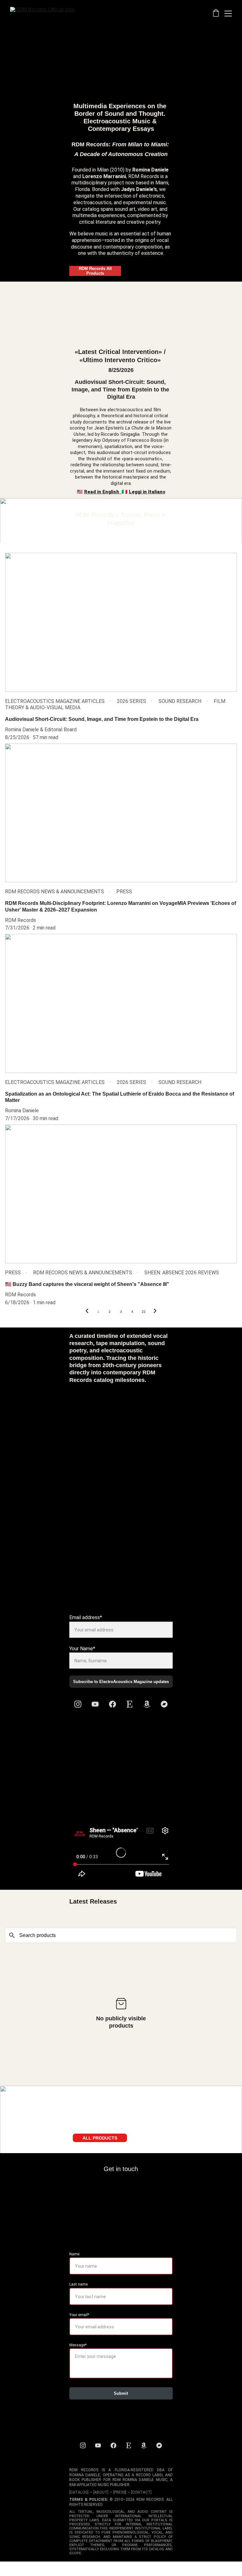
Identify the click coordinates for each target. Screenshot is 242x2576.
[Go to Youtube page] (95, 1704)
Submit (121, 2393)
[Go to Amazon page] (147, 1704)
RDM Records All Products (95, 271)
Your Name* (82, 1649)
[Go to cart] (216, 14)
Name (74, 2254)
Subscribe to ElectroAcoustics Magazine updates (121, 1682)
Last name (78, 2284)
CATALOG (79, 2492)
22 (144, 1312)
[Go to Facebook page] (112, 1704)
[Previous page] (87, 1312)
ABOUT (101, 2492)
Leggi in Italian (146, 492)
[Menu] (228, 14)
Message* (78, 2345)
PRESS (120, 2492)
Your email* (79, 2315)
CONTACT (141, 2492)
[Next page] (155, 1312)
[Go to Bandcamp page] (164, 1704)
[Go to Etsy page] (130, 1704)
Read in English (102, 492)
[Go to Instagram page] (78, 1704)
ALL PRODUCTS (100, 2138)
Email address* (86, 1617)
